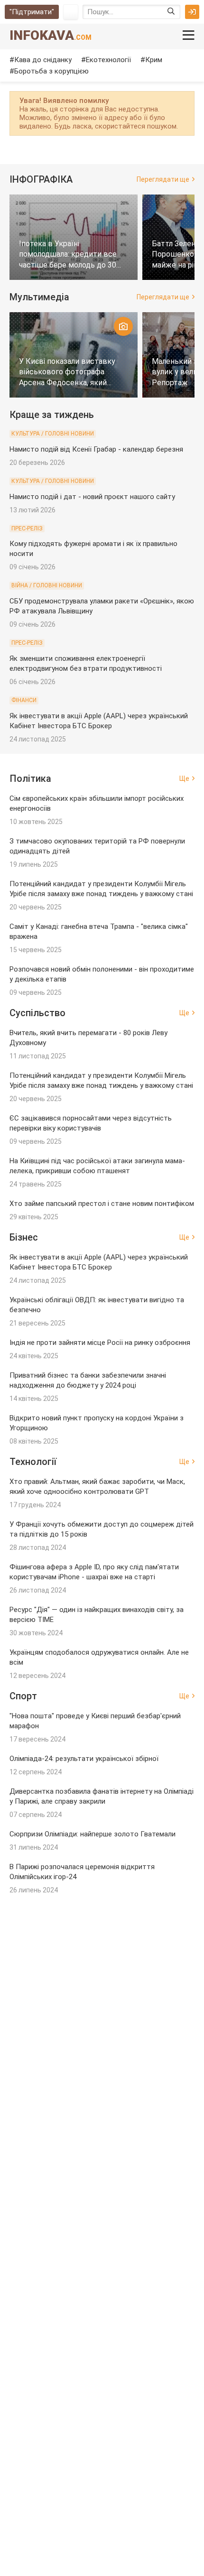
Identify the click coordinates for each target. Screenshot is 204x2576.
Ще (184, 778)
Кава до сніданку (43, 60)
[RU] (71, 12)
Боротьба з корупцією (51, 71)
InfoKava (51, 35)
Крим (154, 60)
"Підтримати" (32, 12)
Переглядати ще (163, 179)
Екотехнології (108, 60)
